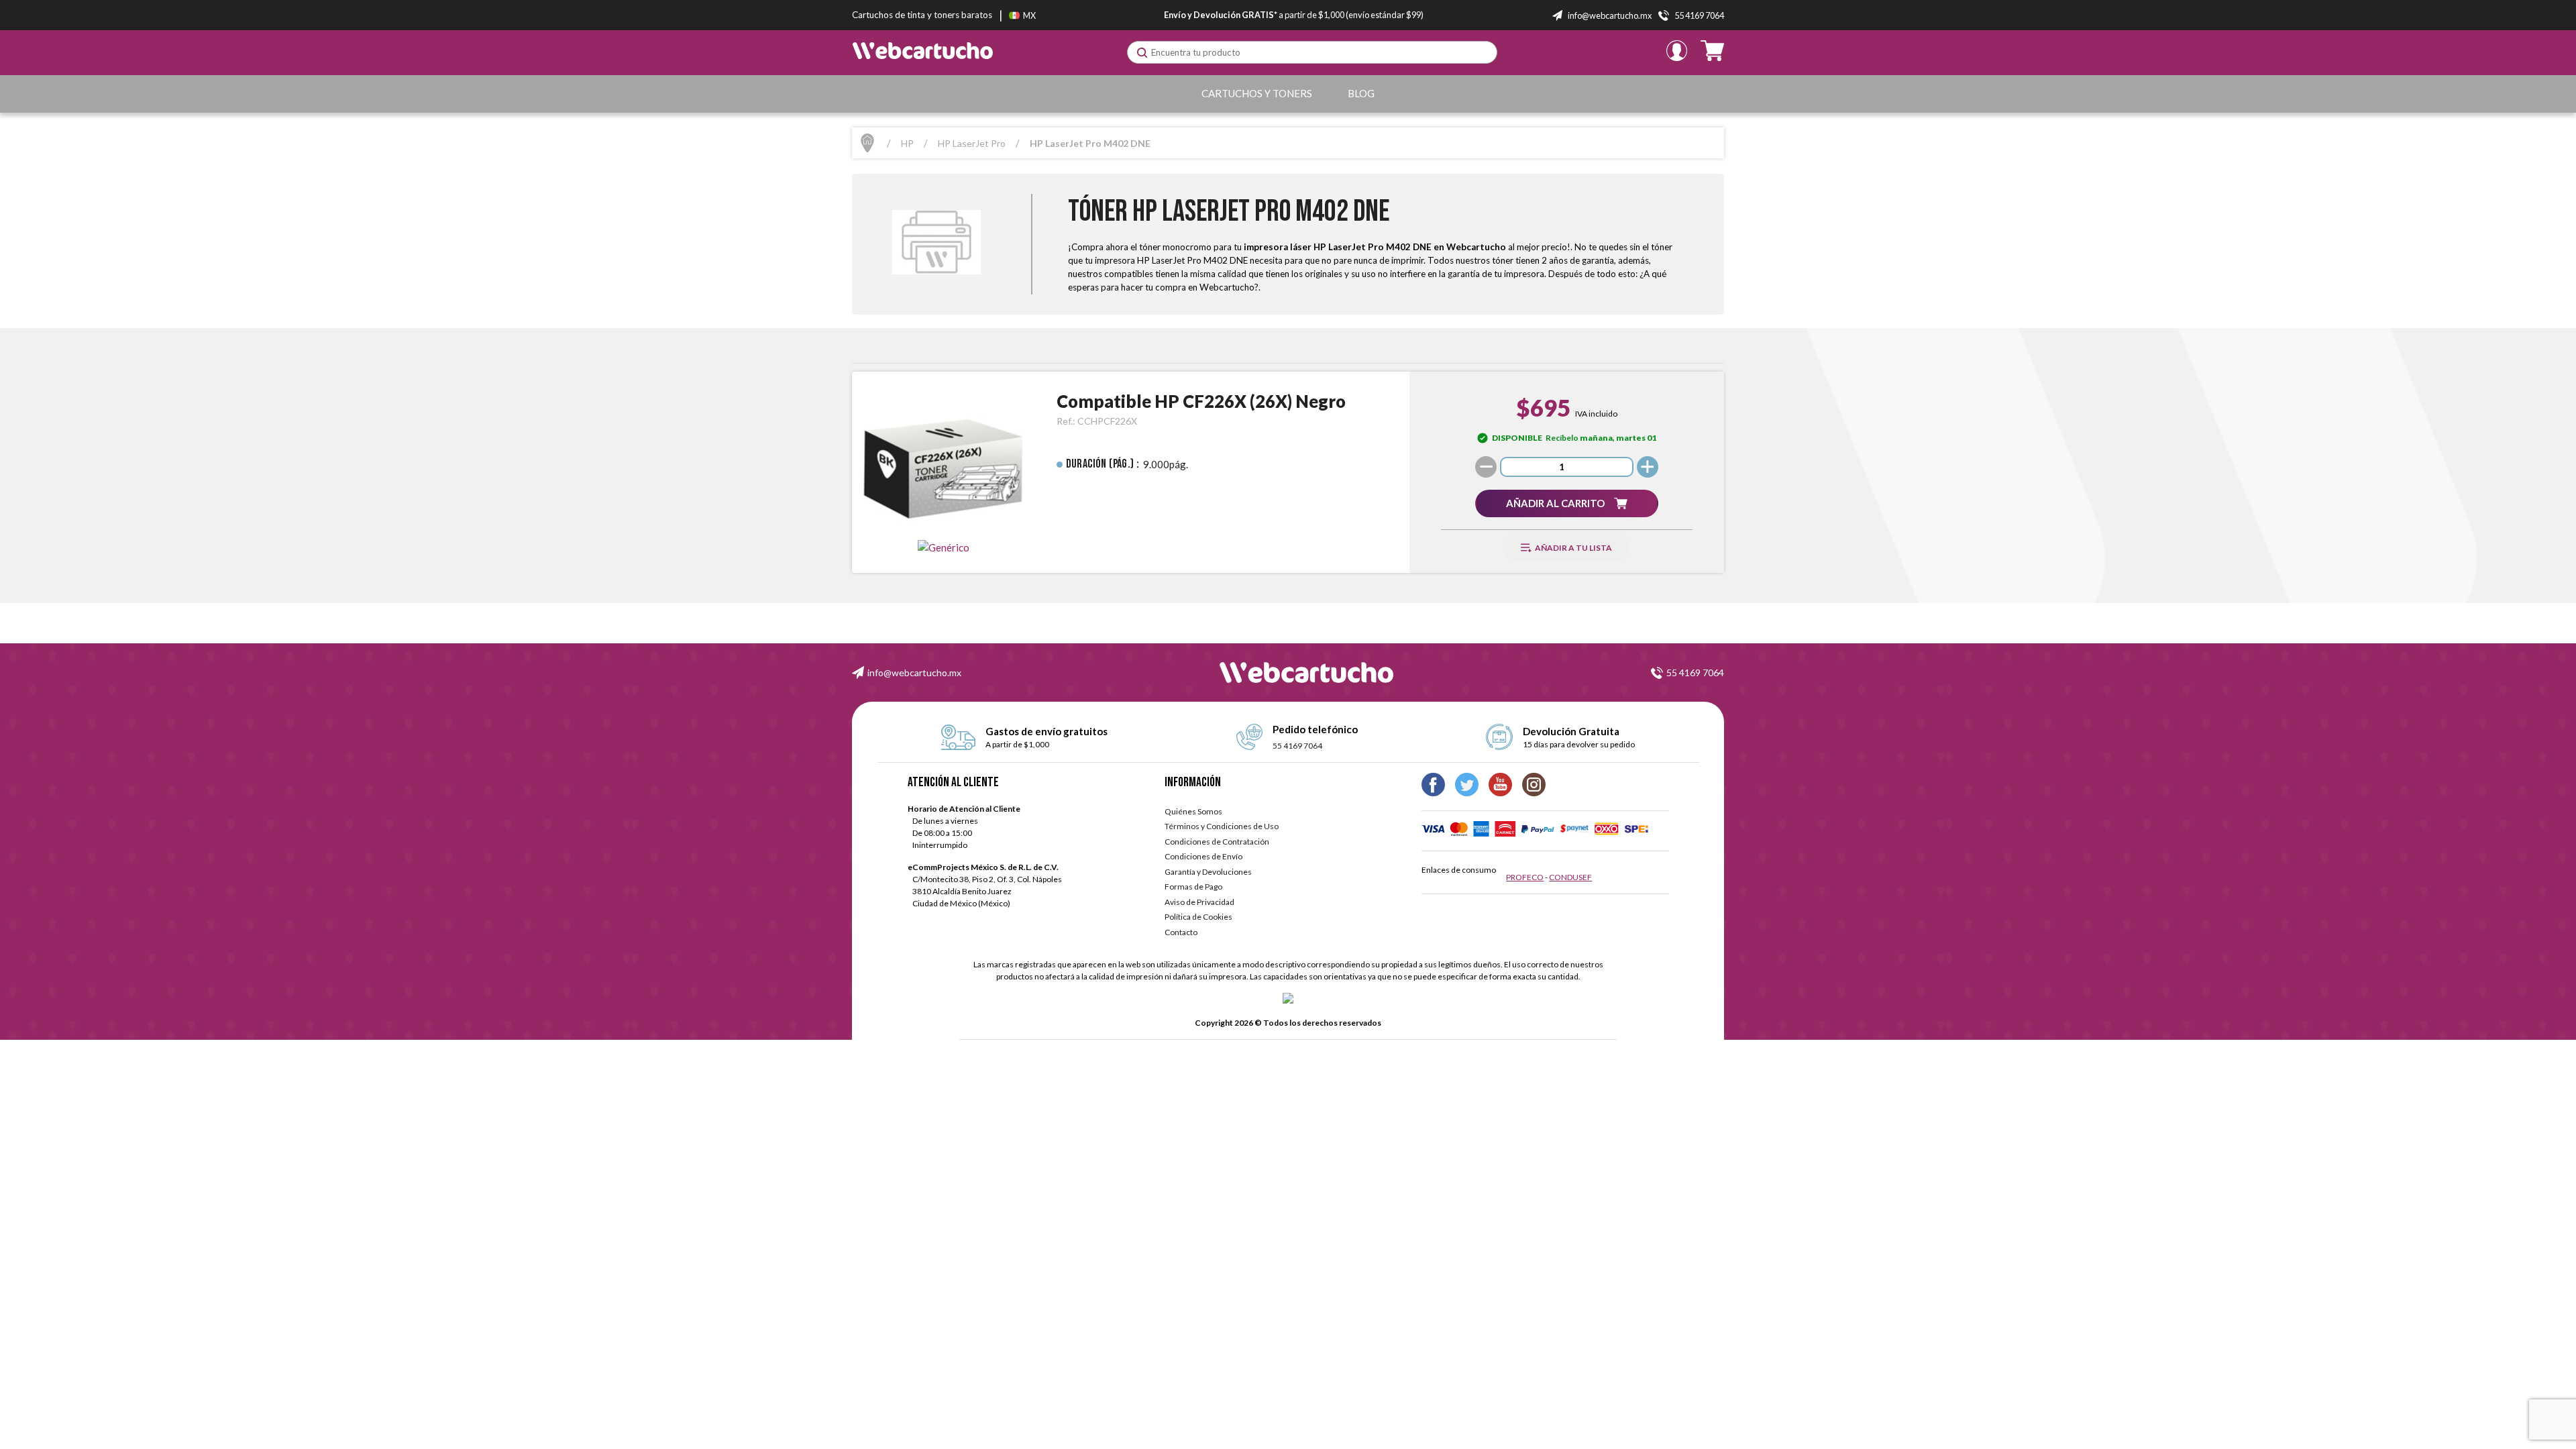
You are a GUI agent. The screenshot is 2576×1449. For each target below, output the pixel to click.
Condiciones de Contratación (1217, 842)
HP (907, 143)
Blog (1361, 93)
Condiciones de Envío (1203, 856)
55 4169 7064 (1695, 673)
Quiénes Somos (1193, 811)
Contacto (1181, 932)
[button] (1566, 503)
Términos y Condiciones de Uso (1222, 826)
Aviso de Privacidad (1199, 902)
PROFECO (1525, 877)
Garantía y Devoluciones (1208, 872)
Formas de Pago (1193, 887)
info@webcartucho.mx (914, 673)
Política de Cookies (1198, 917)
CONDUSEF (1570, 877)
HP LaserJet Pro (972, 143)
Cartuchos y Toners (1257, 93)
